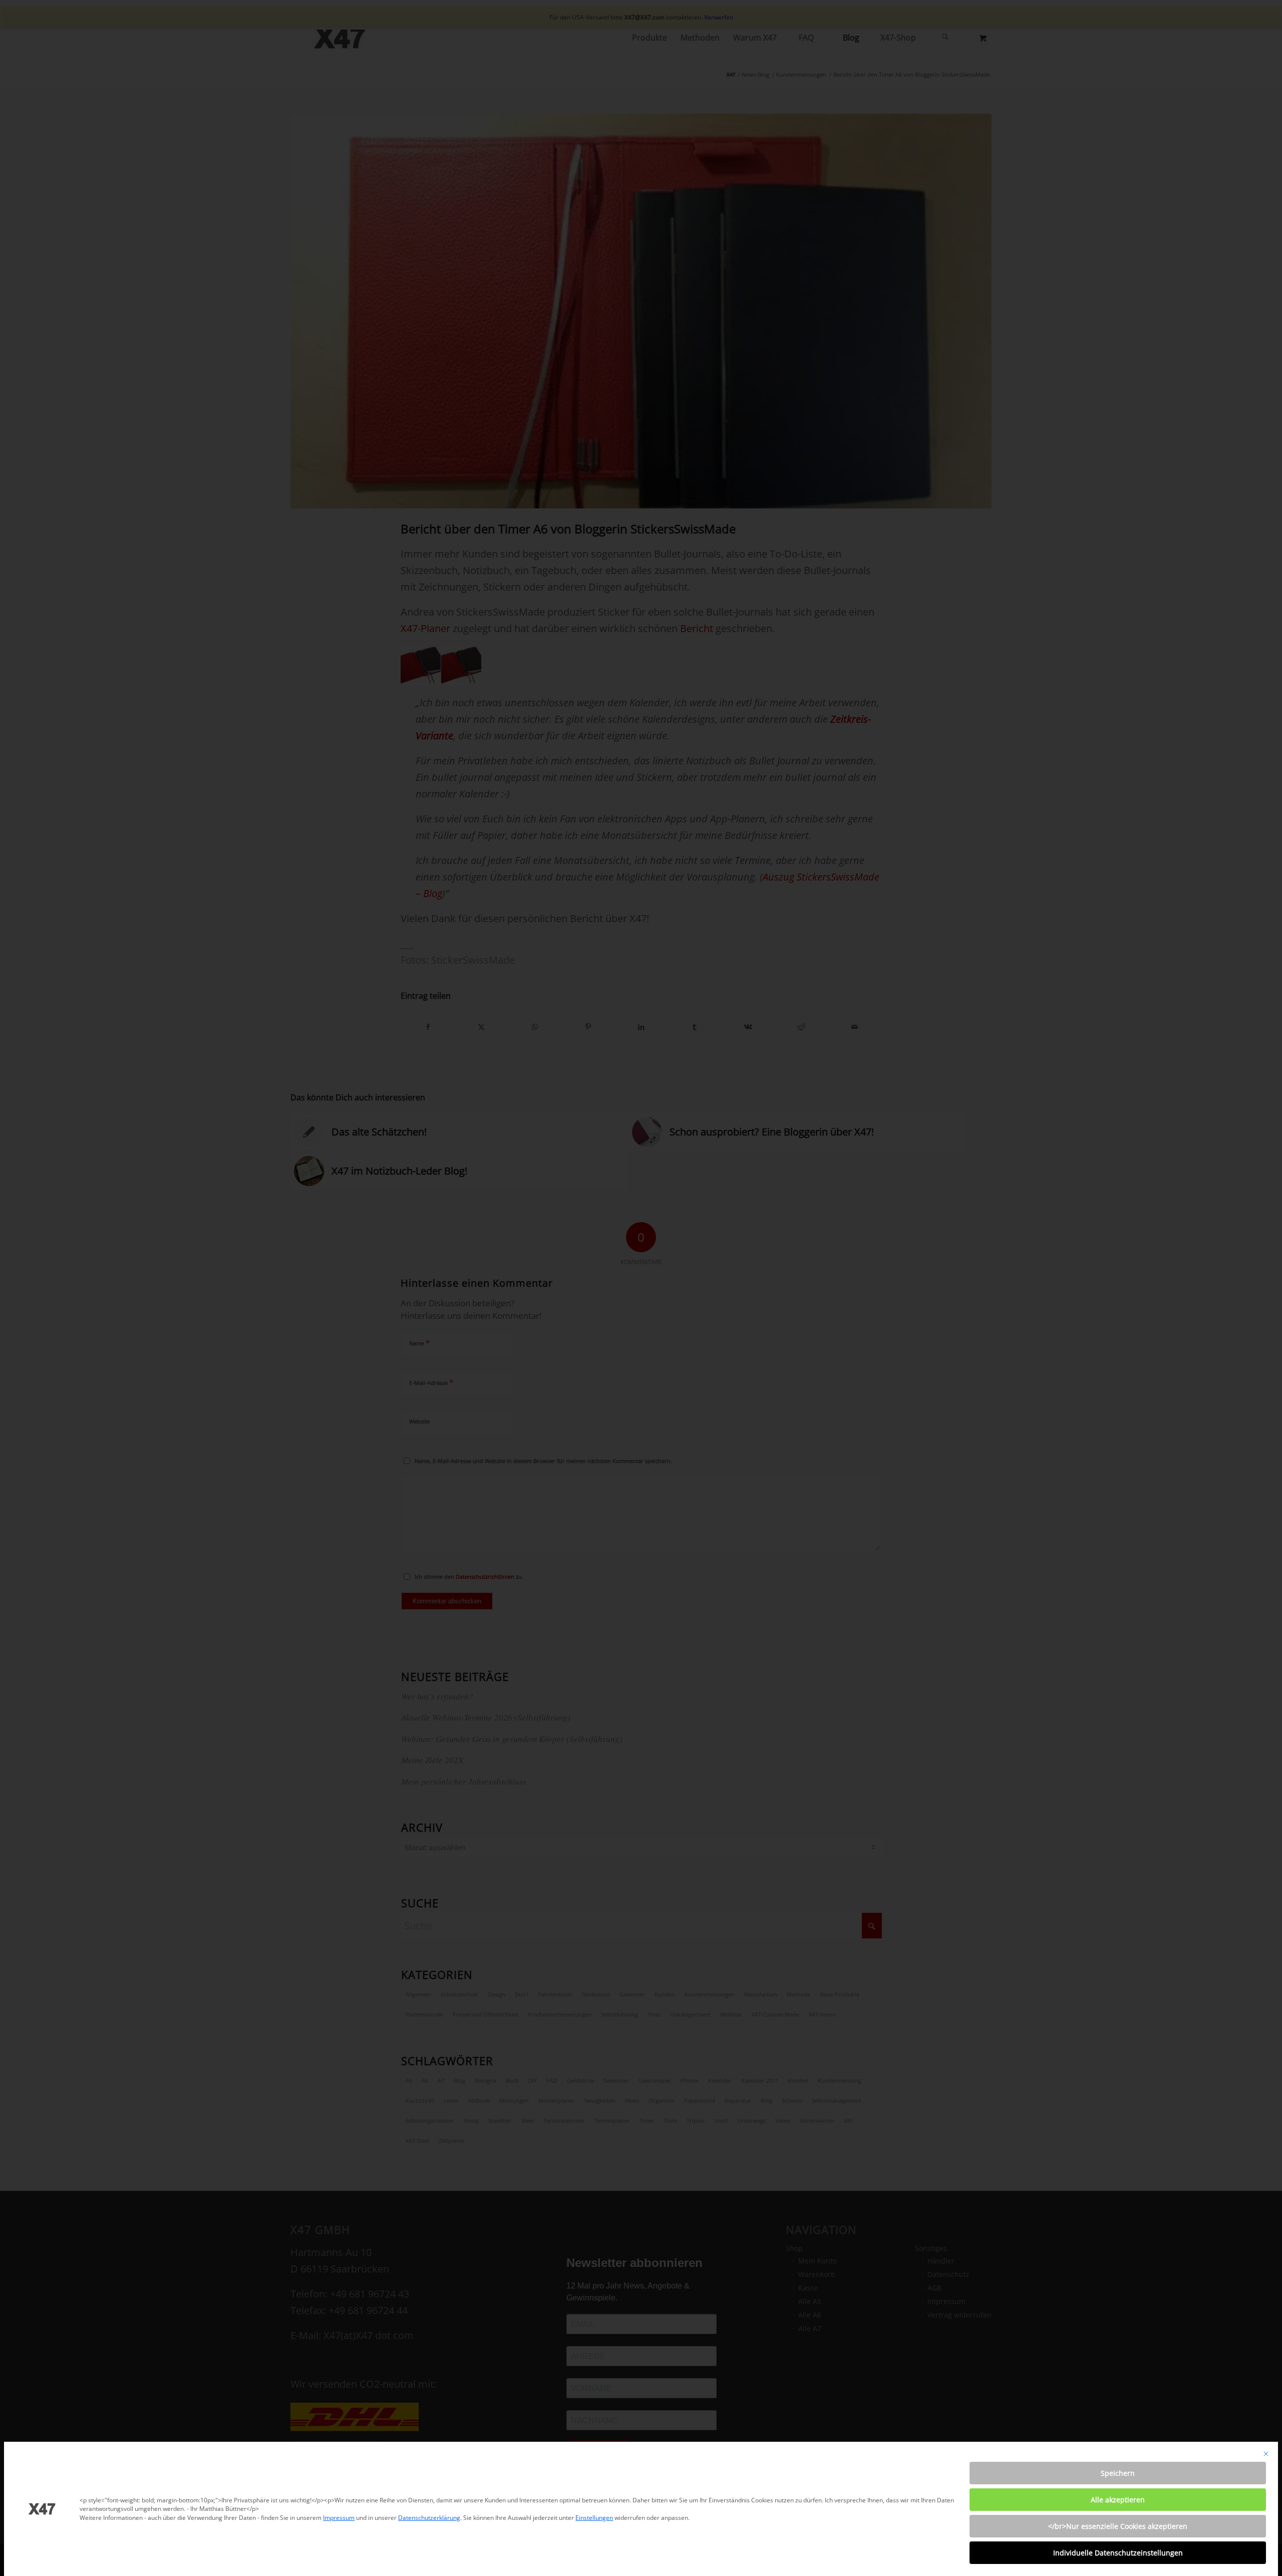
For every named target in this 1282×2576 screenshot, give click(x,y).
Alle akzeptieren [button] (1118, 2500)
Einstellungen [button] (594, 2518)
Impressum (339, 2518)
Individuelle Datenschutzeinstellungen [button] (1118, 2553)
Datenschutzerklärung (429, 2518)
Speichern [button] (1118, 2473)
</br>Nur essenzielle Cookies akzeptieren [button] (1118, 2526)
